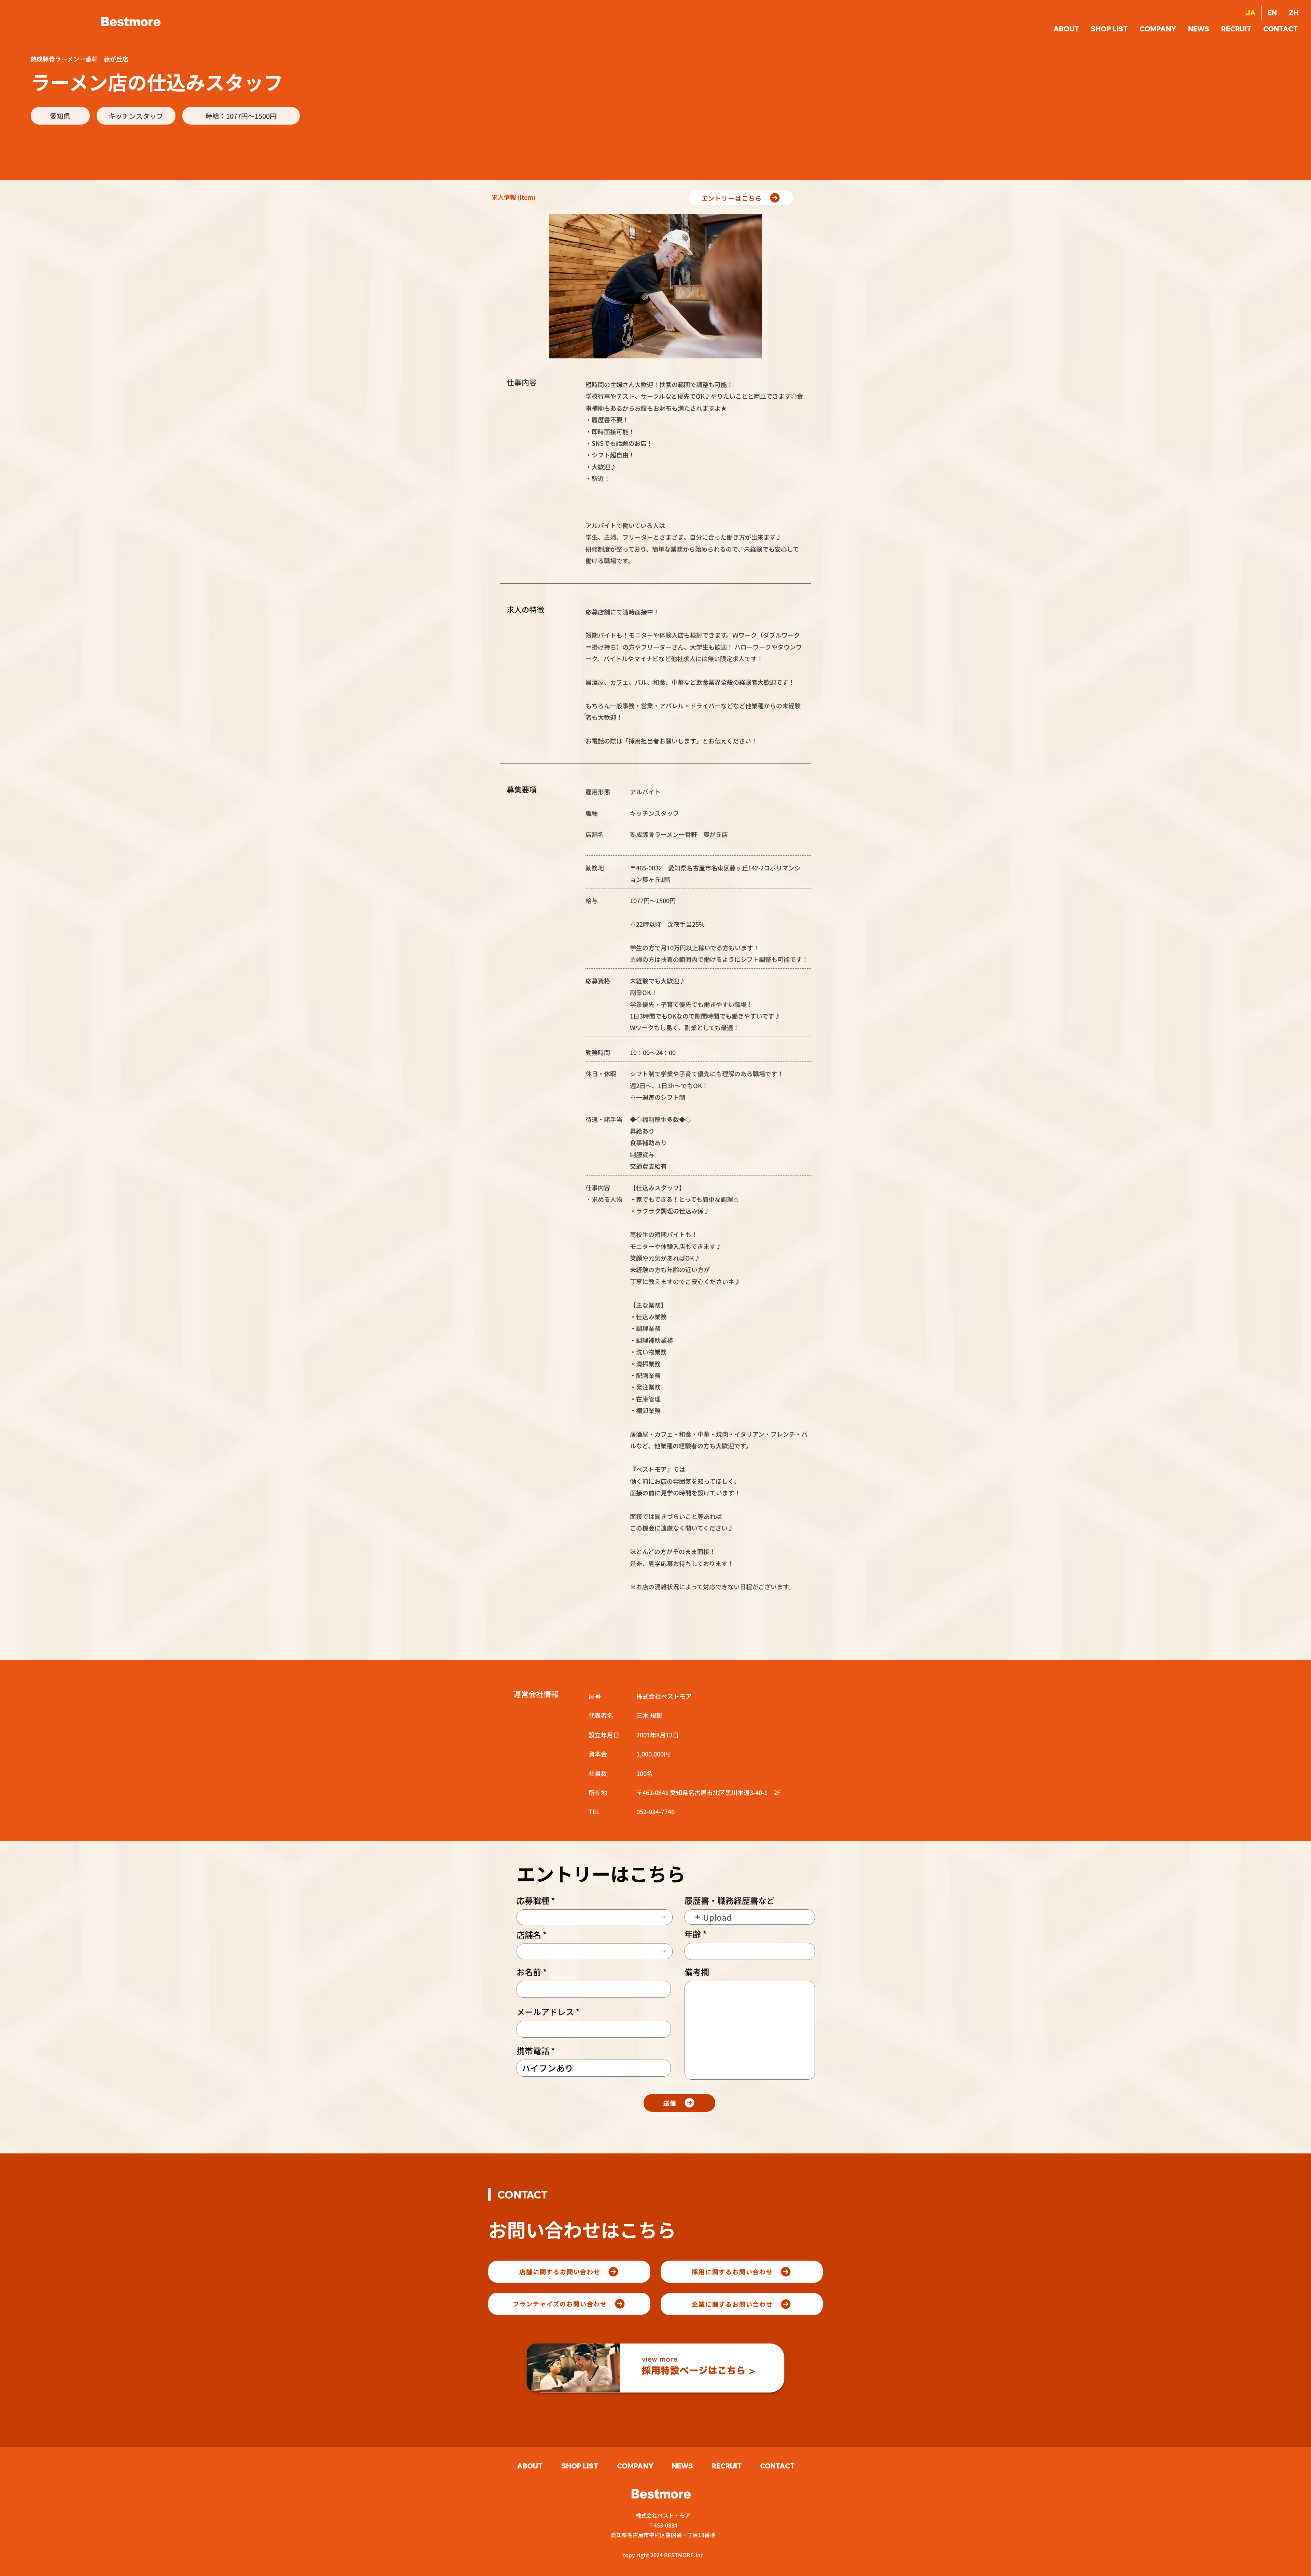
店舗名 (529, 1935)
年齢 (693, 1934)
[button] (1281, 29)
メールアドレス (545, 2012)
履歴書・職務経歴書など (730, 1901)
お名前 (529, 1972)
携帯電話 (533, 2051)
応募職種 (533, 1901)
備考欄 (697, 1972)
